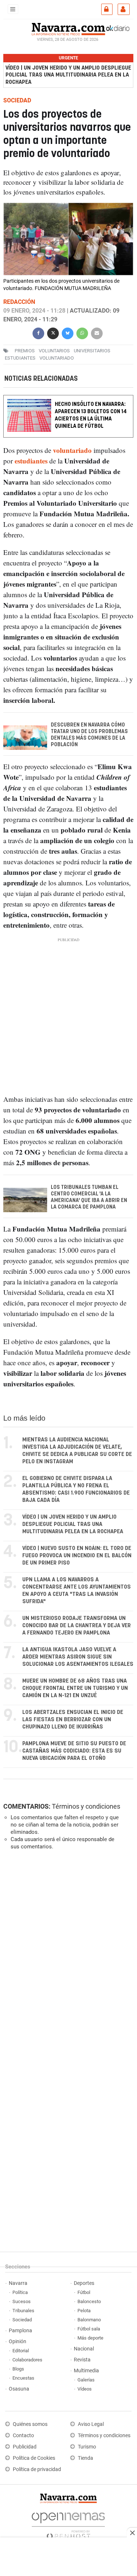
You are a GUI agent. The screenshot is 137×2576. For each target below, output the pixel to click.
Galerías (86, 2380)
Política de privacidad (37, 2469)
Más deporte (90, 2338)
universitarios (92, 351)
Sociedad (22, 2320)
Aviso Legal (91, 2424)
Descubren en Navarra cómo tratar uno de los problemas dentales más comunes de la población (89, 735)
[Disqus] (67, 1956)
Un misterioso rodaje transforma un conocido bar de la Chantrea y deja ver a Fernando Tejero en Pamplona (77, 1626)
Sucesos (22, 2301)
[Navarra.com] (68, 28)
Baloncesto (89, 2301)
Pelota (84, 2311)
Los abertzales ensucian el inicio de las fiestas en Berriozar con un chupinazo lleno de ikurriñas (73, 1720)
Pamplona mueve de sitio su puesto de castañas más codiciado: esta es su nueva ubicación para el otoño (74, 1751)
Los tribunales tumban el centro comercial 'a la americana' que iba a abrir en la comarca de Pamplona (89, 1197)
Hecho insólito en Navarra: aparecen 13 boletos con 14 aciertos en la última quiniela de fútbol (91, 415)
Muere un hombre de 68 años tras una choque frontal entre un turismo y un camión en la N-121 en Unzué (75, 1688)
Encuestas (23, 2378)
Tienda (85, 2458)
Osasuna (19, 2389)
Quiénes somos (30, 2424)
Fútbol (84, 2292)
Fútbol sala (89, 2329)
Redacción (19, 302)
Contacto (23, 2436)
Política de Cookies (34, 2458)
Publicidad (25, 2447)
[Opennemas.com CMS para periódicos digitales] (68, 2524)
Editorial (21, 2351)
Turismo (87, 2447)
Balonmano (89, 2320)
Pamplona (20, 2331)
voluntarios (54, 351)
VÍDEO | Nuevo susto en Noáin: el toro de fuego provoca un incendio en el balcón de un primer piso (77, 1556)
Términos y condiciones (86, 1806)
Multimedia (86, 2371)
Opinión (18, 2342)
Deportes (84, 2283)
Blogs (18, 2369)
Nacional (84, 2349)
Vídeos (85, 2389)
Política (20, 2292)
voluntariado (57, 358)
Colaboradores (27, 2360)
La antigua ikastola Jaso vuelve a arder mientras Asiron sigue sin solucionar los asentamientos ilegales (78, 1657)
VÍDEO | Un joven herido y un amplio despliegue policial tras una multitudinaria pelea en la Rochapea (68, 75)
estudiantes (20, 358)
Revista (82, 2360)
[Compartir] (38, 332)
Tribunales (23, 2311)
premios (25, 351)
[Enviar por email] (97, 332)
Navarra (18, 2283)
